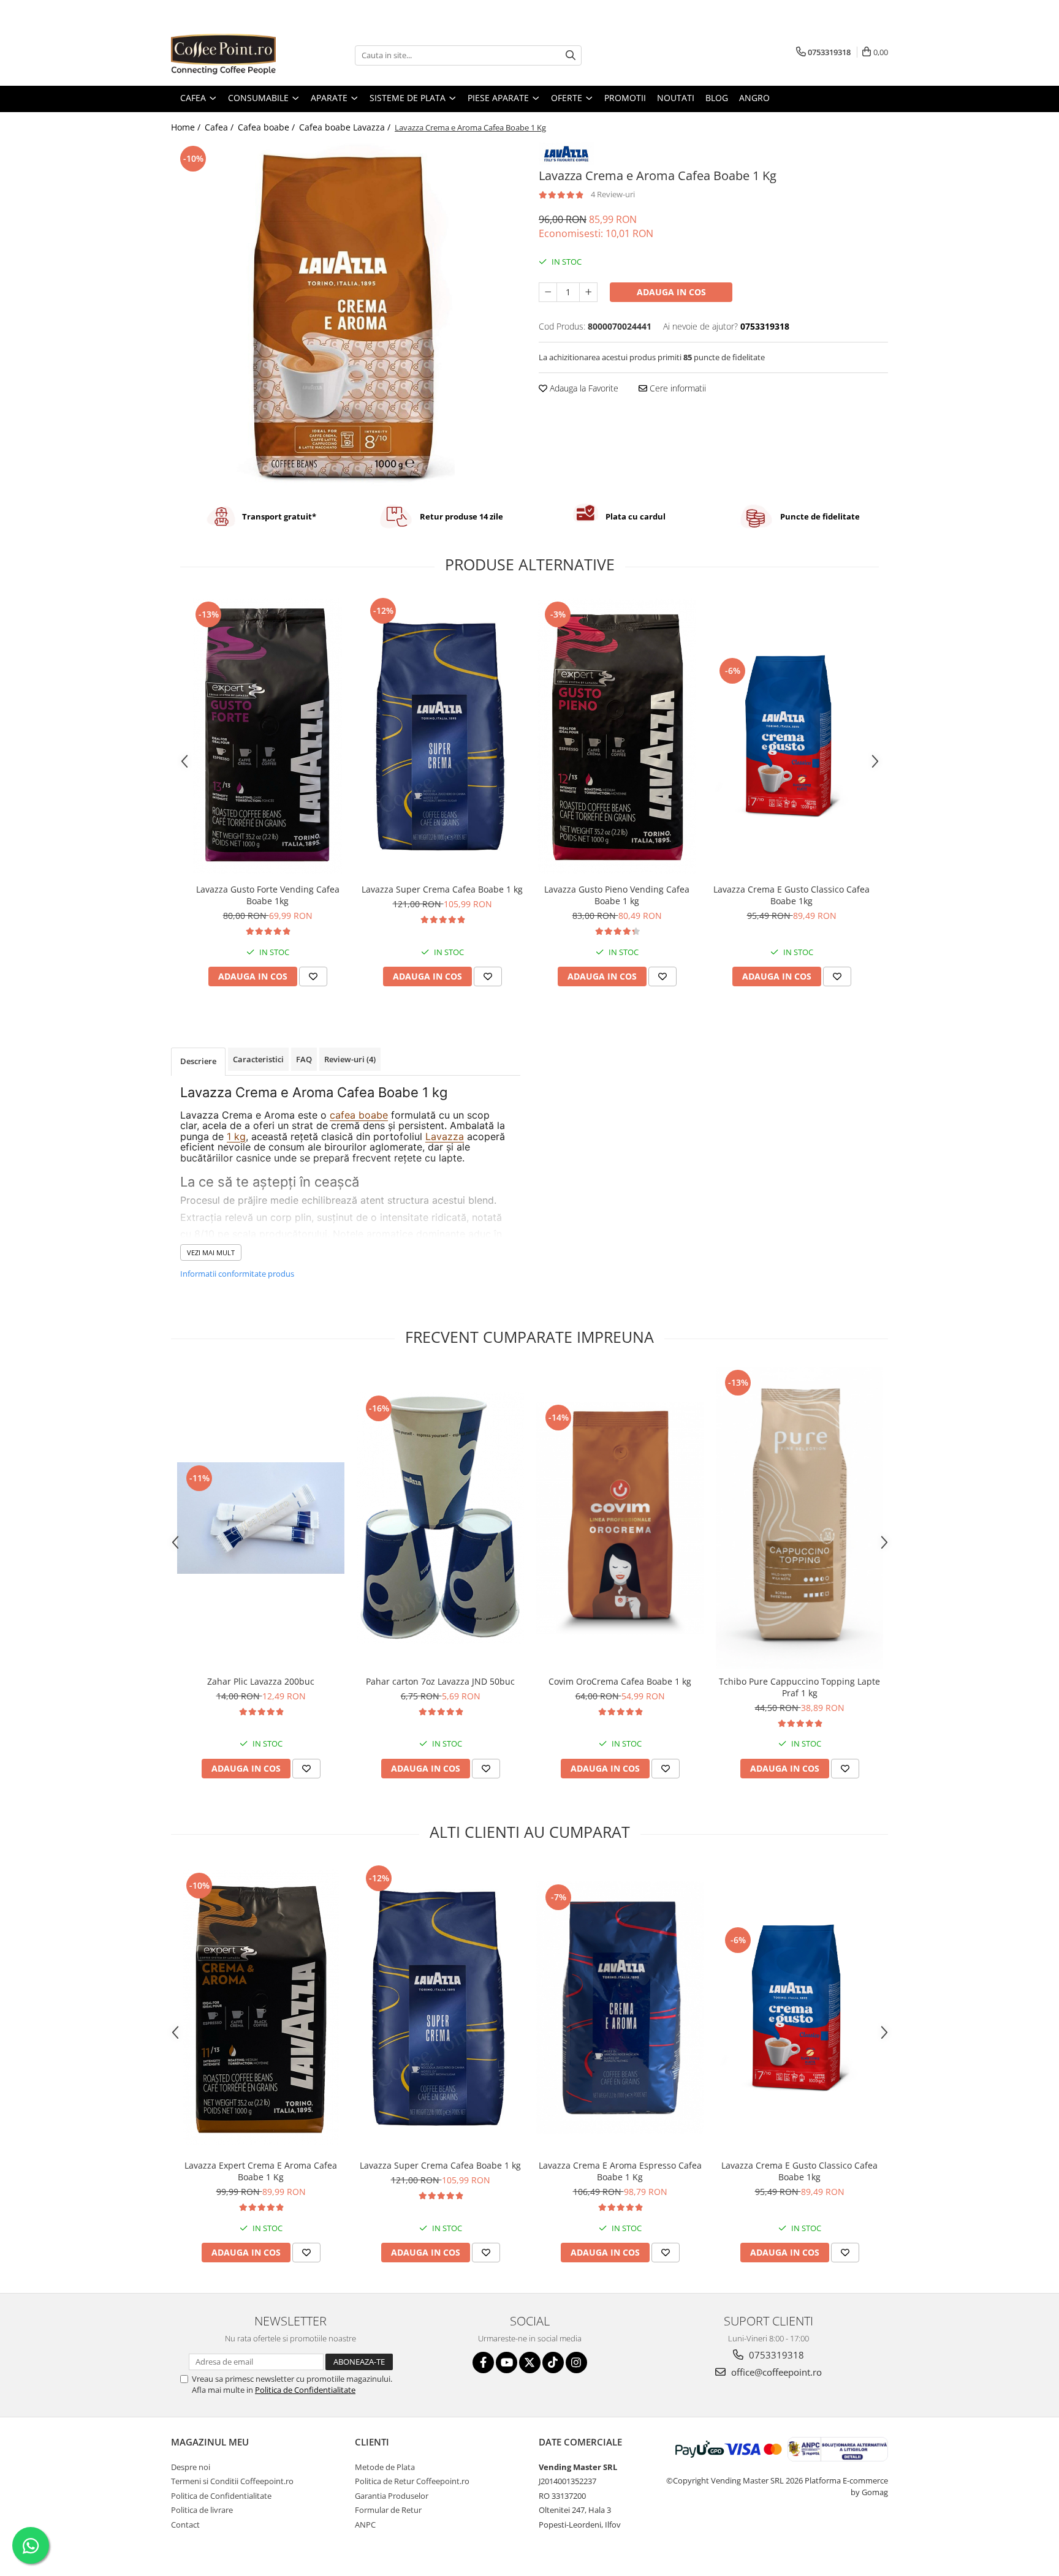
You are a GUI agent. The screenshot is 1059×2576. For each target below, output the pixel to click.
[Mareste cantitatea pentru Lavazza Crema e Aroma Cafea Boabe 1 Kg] (588, 292)
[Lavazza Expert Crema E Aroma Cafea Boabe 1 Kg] (261, 2008)
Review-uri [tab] (350, 1059)
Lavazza (445, 1136)
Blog (717, 98)
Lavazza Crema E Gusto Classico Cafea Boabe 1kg (791, 895)
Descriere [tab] (198, 1061)
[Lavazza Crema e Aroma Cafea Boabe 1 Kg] (346, 314)
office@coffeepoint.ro (775, 2372)
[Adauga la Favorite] (313, 976)
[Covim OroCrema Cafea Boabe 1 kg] (620, 1518)
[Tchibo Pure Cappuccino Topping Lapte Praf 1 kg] (799, 1518)
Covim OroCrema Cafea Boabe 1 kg (620, 1681)
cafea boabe (359, 1115)
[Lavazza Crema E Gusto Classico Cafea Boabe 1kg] (791, 736)
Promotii (625, 98)
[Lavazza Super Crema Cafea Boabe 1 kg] (442, 736)
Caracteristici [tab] (258, 1059)
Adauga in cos (671, 292)
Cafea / (220, 127)
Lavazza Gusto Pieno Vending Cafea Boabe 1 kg (617, 895)
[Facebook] (483, 2363)
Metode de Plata (385, 2467)
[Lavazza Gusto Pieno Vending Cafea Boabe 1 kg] (617, 736)
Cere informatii (677, 388)
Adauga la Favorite (583, 388)
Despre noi (191, 2467)
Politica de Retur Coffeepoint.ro (412, 2481)
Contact (185, 2525)
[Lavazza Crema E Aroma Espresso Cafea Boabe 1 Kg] (620, 2008)
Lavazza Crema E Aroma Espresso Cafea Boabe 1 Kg (620, 2171)
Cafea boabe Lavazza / (346, 127)
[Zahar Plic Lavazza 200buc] (261, 1518)
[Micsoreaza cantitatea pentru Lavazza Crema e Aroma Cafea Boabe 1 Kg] (548, 292)
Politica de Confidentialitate (305, 2390)
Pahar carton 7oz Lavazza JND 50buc (440, 1681)
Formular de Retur (388, 2510)
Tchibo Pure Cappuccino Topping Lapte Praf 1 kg (799, 1687)
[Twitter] (530, 2363)
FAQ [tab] (304, 1059)
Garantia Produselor (392, 2496)
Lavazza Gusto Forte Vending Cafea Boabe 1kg (268, 895)
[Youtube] (507, 2363)
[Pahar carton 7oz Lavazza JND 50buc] (440, 1518)
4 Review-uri (613, 194)
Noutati (676, 98)
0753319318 (775, 2355)
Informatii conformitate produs (237, 1274)
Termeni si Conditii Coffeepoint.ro (232, 2481)
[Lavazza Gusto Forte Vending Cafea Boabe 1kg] (268, 736)
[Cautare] (571, 55)
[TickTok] (553, 2363)
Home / (187, 127)
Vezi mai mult (211, 1252)
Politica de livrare (202, 2510)
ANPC (365, 2525)
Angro (754, 98)
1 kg (236, 1136)
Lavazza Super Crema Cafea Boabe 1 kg (442, 889)
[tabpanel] (346, 314)
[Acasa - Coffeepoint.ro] (232, 55)
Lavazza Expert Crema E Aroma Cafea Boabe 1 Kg (261, 2171)
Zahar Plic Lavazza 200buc (261, 1681)
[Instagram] (576, 2363)
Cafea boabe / (268, 127)
